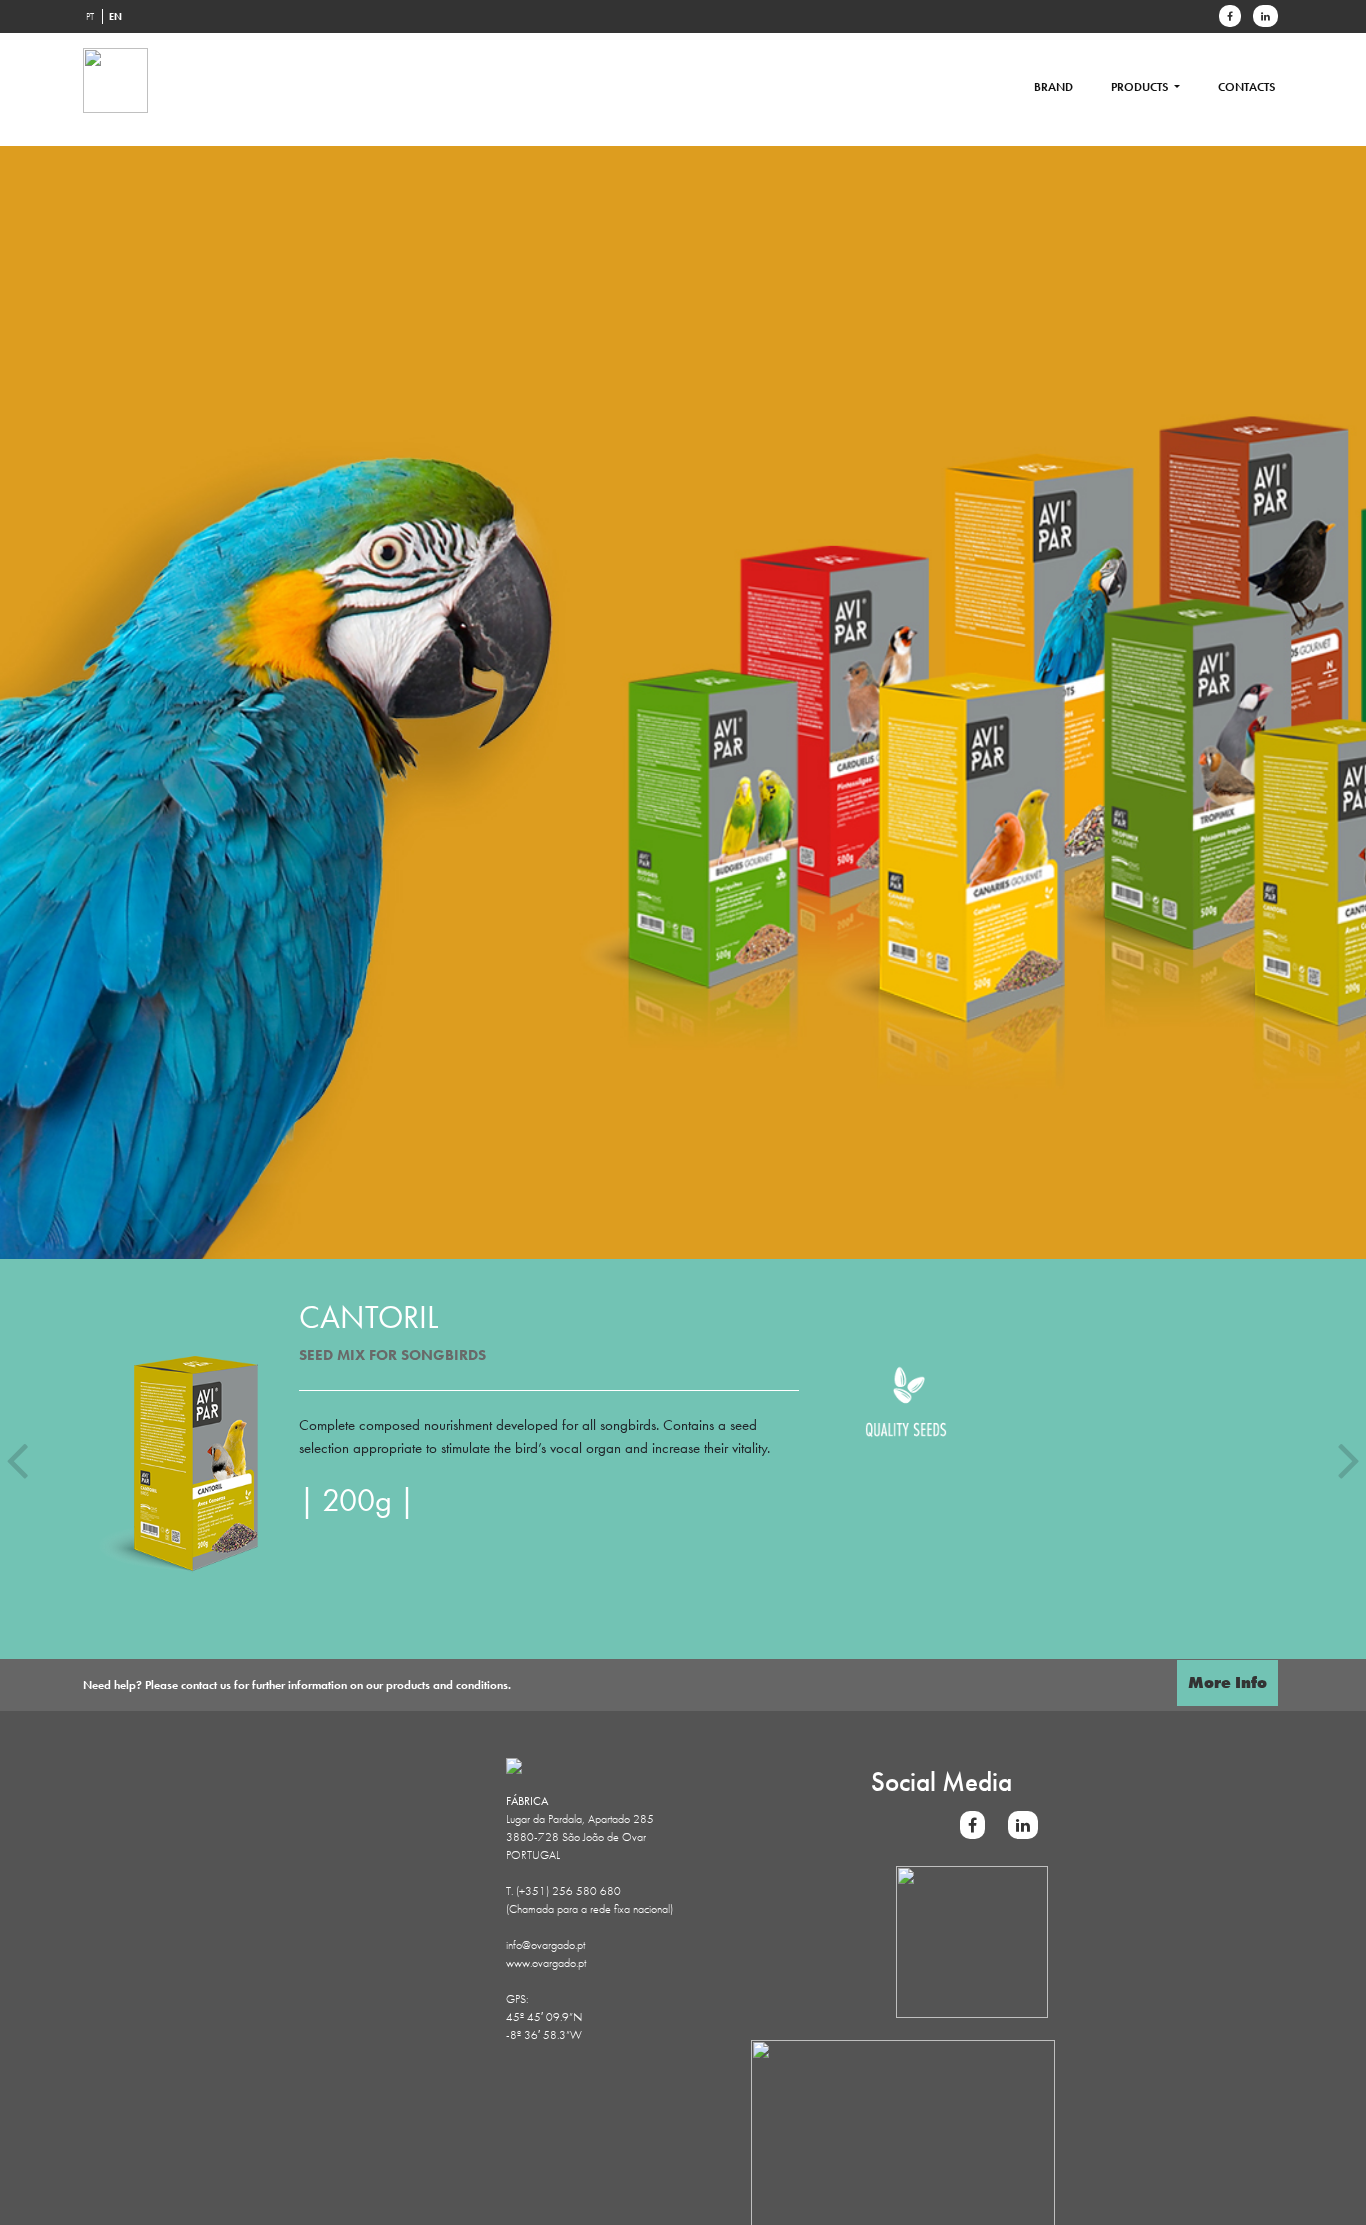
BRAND (1053, 87)
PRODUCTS (1141, 87)
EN (115, 16)
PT (90, 16)
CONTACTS (1246, 87)
